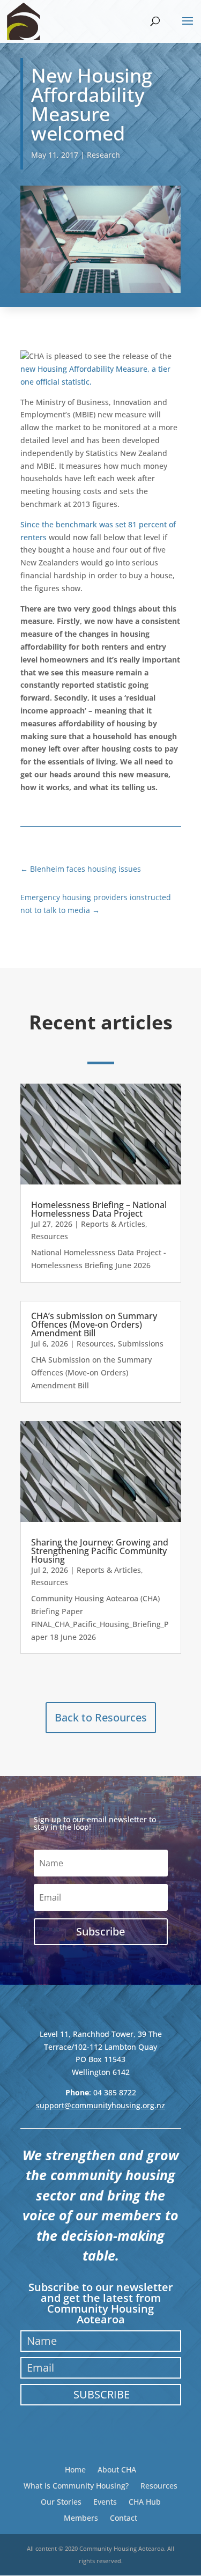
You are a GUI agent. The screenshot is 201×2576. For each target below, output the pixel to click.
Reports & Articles (113, 1224)
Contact (124, 2517)
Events (105, 2501)
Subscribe (102, 2394)
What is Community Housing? (76, 2485)
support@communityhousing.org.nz (100, 2105)
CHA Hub (145, 2501)
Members (81, 2517)
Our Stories (61, 2501)
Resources (50, 1236)
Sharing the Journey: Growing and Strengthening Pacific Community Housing (100, 1551)
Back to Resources (101, 1717)
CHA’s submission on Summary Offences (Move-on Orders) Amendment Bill (94, 1324)
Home (75, 2469)
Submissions (141, 1344)
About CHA (117, 2469)
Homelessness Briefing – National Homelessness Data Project (99, 1209)
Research (103, 155)
